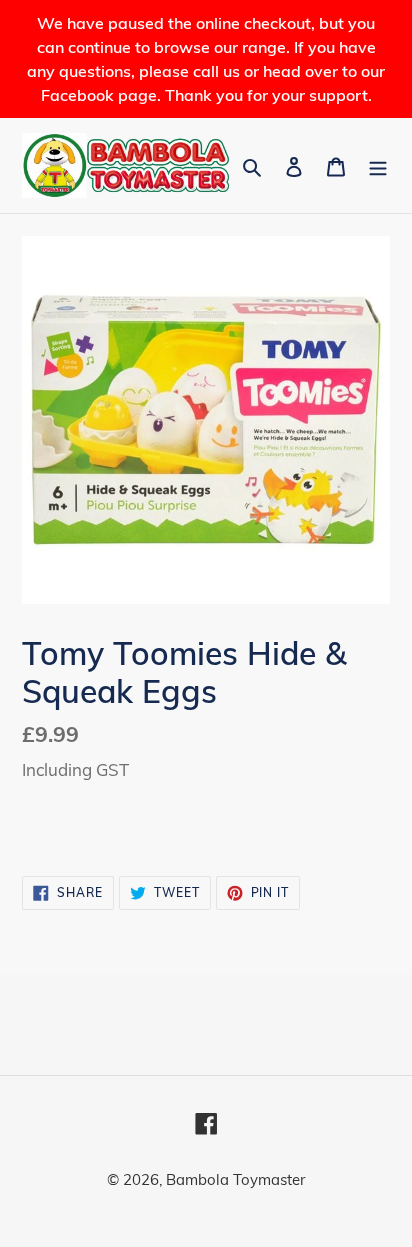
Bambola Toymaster (235, 1179)
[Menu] (378, 165)
